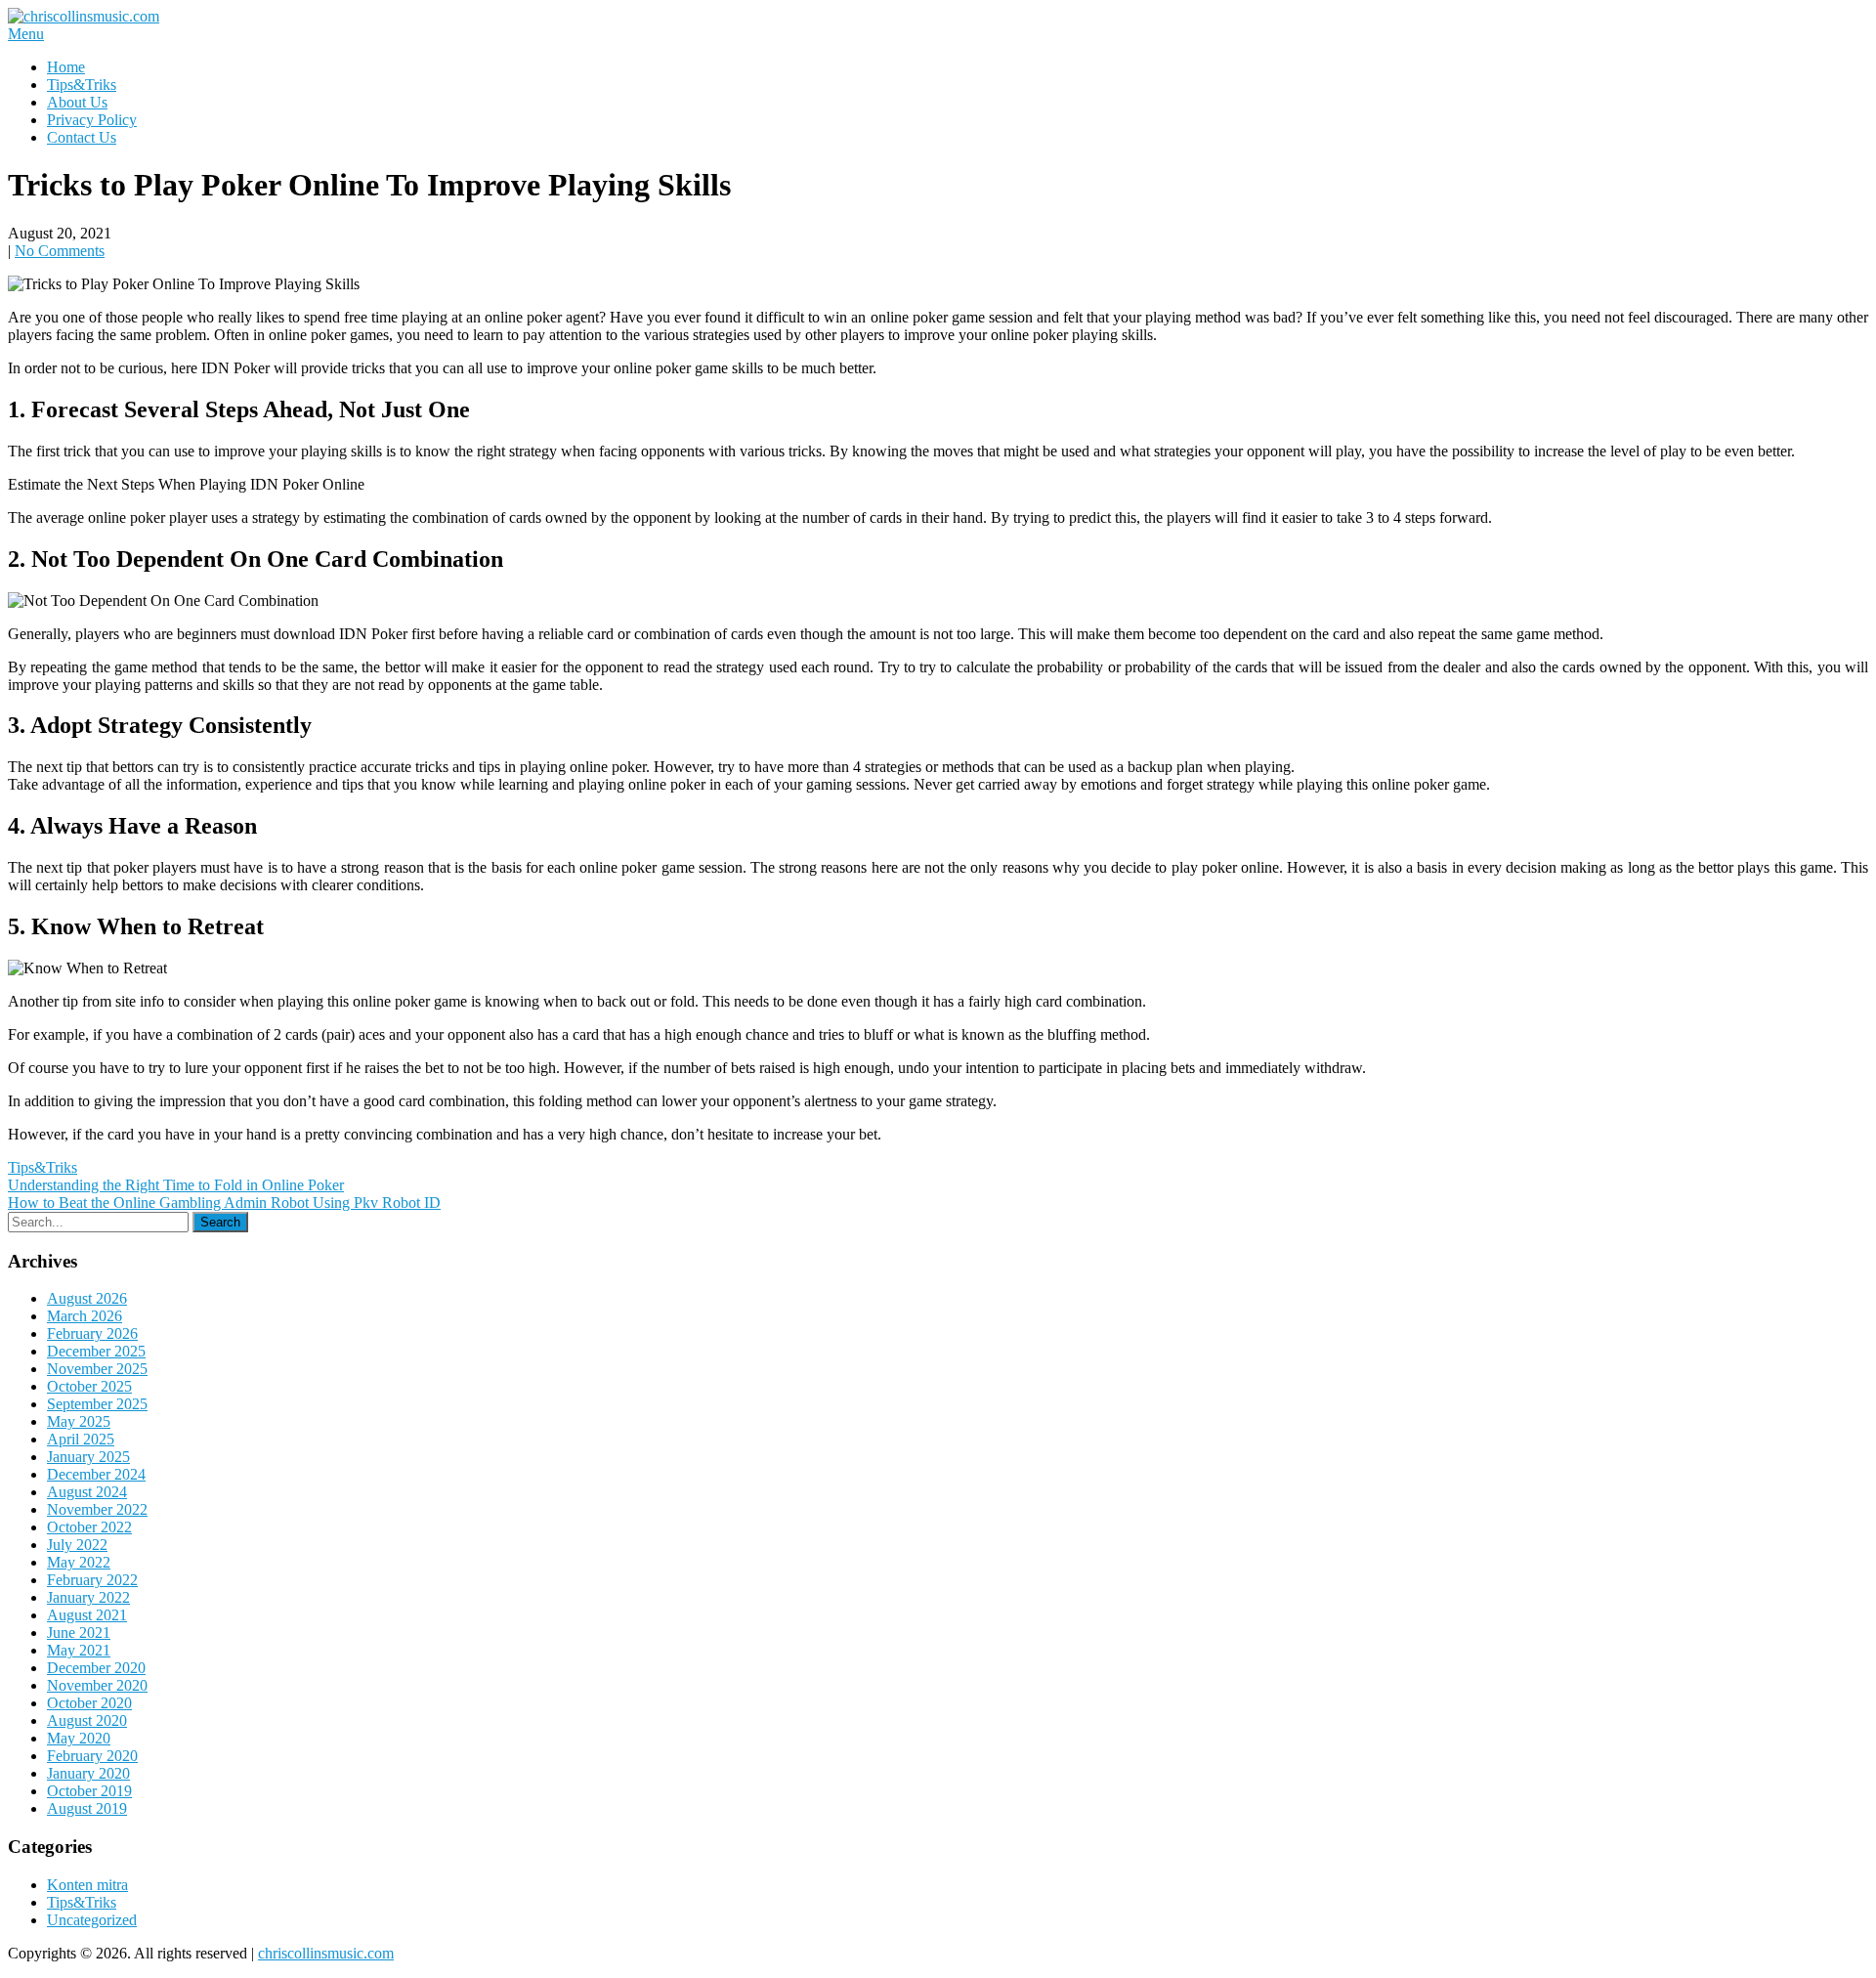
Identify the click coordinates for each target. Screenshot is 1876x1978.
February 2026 (92, 1333)
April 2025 (81, 1439)
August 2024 (87, 1492)
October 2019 (89, 1791)
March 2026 (85, 1316)
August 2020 (87, 1720)
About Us (77, 102)
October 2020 (89, 1703)
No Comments (60, 251)
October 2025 (89, 1386)
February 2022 (92, 1580)
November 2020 (97, 1685)
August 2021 (87, 1615)
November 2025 (97, 1369)
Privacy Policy (92, 120)
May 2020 (79, 1738)
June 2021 (79, 1633)
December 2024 (96, 1474)
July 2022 (77, 1545)
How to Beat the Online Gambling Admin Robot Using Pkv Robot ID (224, 1203)
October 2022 (89, 1527)
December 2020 (96, 1668)
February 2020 (92, 1756)
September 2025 (97, 1404)
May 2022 (79, 1562)
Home (66, 67)
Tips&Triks (82, 85)
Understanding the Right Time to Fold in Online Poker (176, 1185)
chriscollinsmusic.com (326, 1953)
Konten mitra (87, 1885)
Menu (26, 34)
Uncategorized (92, 1920)
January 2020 (88, 1773)
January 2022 (88, 1597)
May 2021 (79, 1650)
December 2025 (96, 1351)
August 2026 (87, 1298)
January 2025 (88, 1457)
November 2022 (97, 1509)
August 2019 (87, 1808)
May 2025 (79, 1421)
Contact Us (82, 137)
